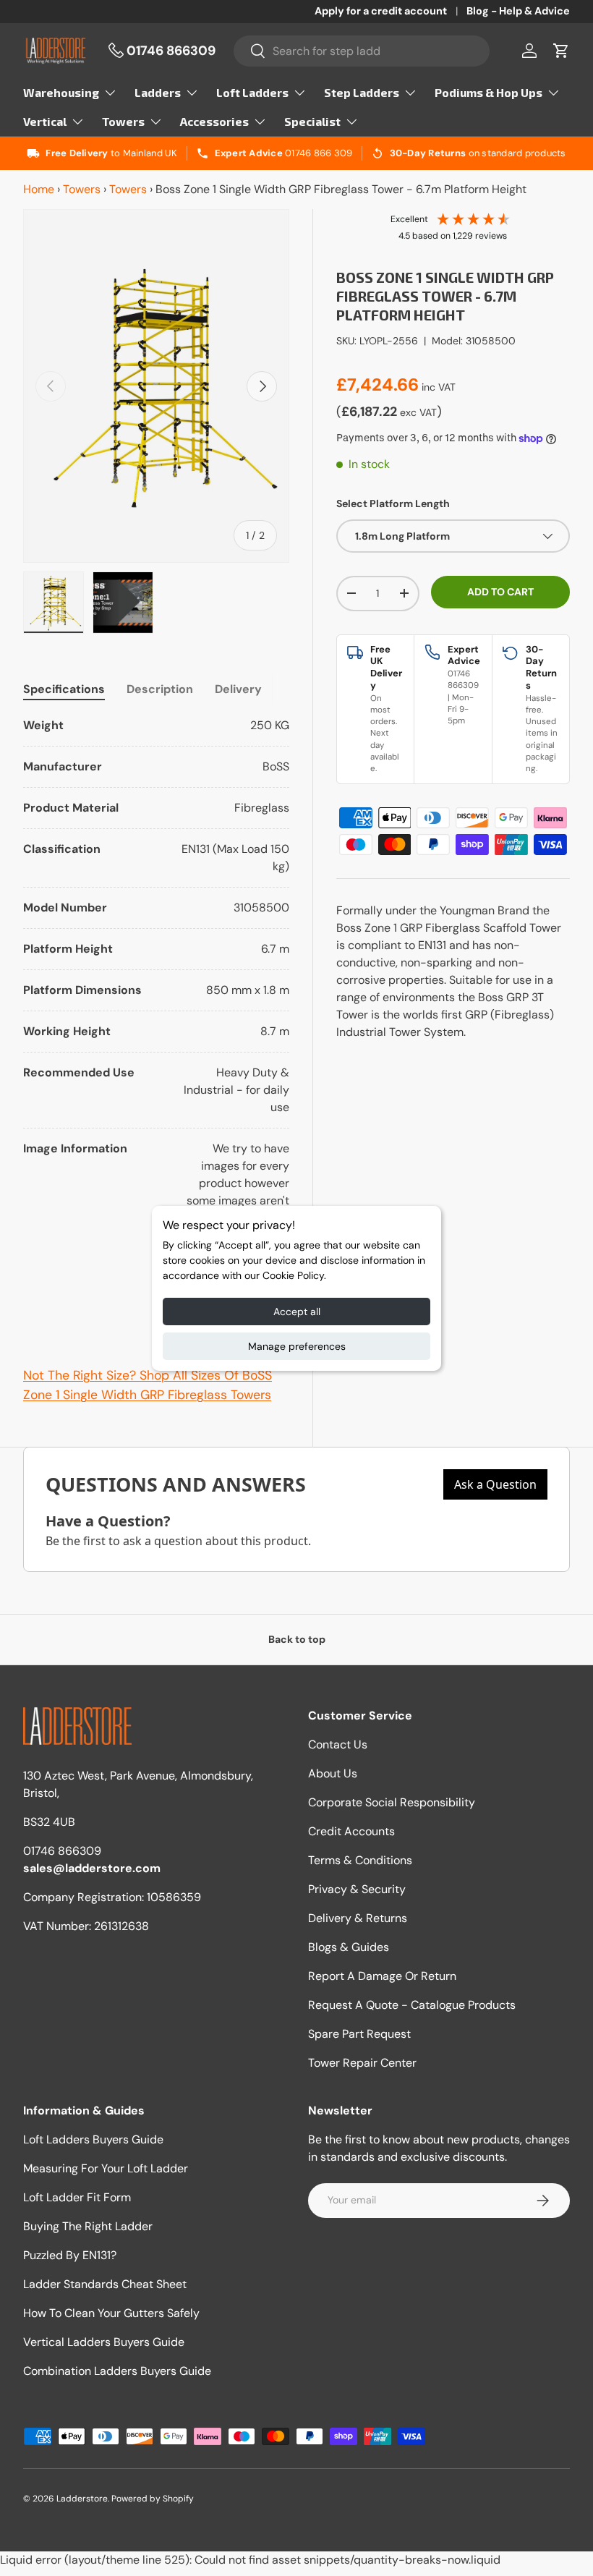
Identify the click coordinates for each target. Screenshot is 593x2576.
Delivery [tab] (238, 689)
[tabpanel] (156, 1024)
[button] (561, 51)
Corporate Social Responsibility (392, 1802)
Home (39, 189)
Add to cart (500, 592)
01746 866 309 (319, 153)
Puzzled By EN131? (70, 2255)
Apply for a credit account (381, 11)
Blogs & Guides (349, 1947)
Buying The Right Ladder (88, 2226)
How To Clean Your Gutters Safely (111, 2313)
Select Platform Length (393, 503)
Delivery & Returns (358, 1918)
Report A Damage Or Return (382, 1976)
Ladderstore (82, 2499)
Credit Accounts (351, 1831)
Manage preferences (297, 1346)
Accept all (297, 1312)
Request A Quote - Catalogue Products (412, 2005)
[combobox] (362, 51)
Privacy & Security (357, 1889)
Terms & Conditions (360, 1860)
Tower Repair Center (362, 2063)
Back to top (297, 1639)
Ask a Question (495, 1484)
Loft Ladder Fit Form (77, 2197)
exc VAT (418, 412)
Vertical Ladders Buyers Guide (104, 2342)
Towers (82, 189)
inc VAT (439, 387)
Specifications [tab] (64, 689)
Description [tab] (160, 689)
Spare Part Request (359, 2034)
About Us (333, 1773)
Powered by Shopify (153, 2499)
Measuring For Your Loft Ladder (106, 2168)
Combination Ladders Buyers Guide (117, 2371)
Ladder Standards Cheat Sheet (105, 2284)
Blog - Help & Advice (518, 11)
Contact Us (338, 1744)
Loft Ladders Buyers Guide (93, 2139)
